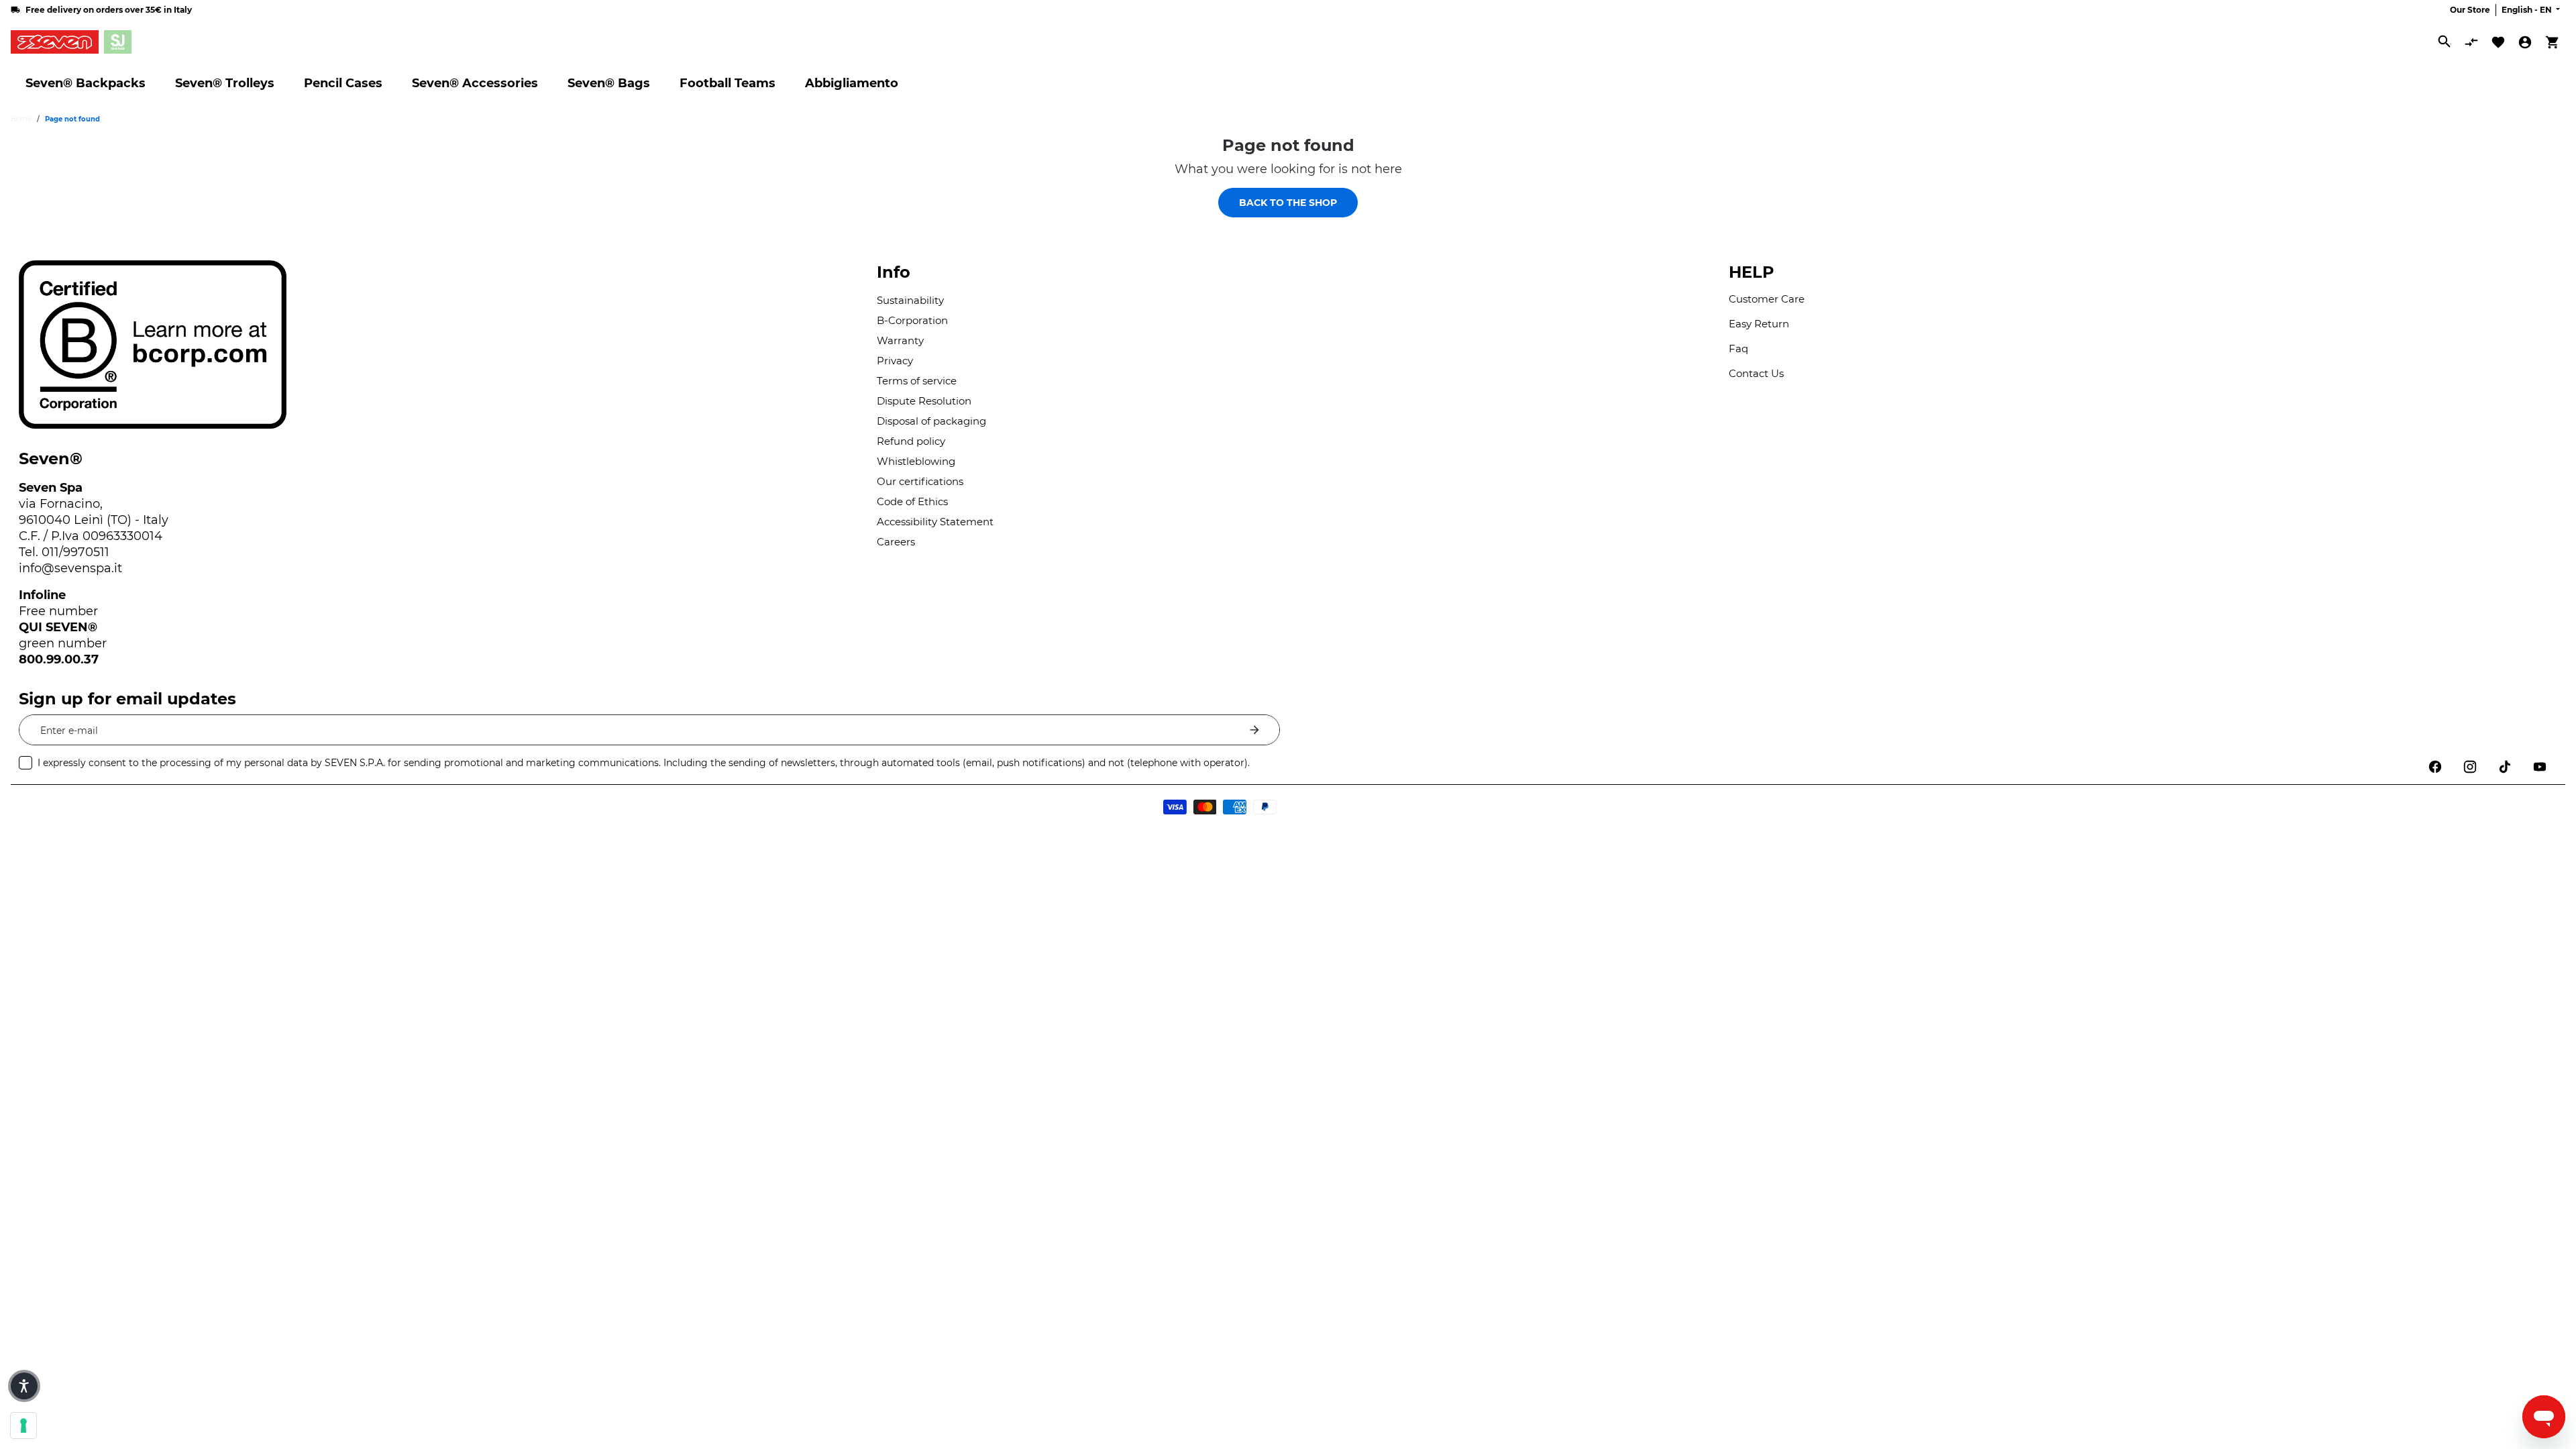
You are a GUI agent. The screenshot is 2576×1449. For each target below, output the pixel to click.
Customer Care (1767, 299)
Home (21, 119)
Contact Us (1756, 373)
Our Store (2470, 10)
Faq (1738, 348)
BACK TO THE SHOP (1288, 203)
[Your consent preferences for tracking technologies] (23, 1426)
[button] (24, 1386)
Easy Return (1759, 324)
